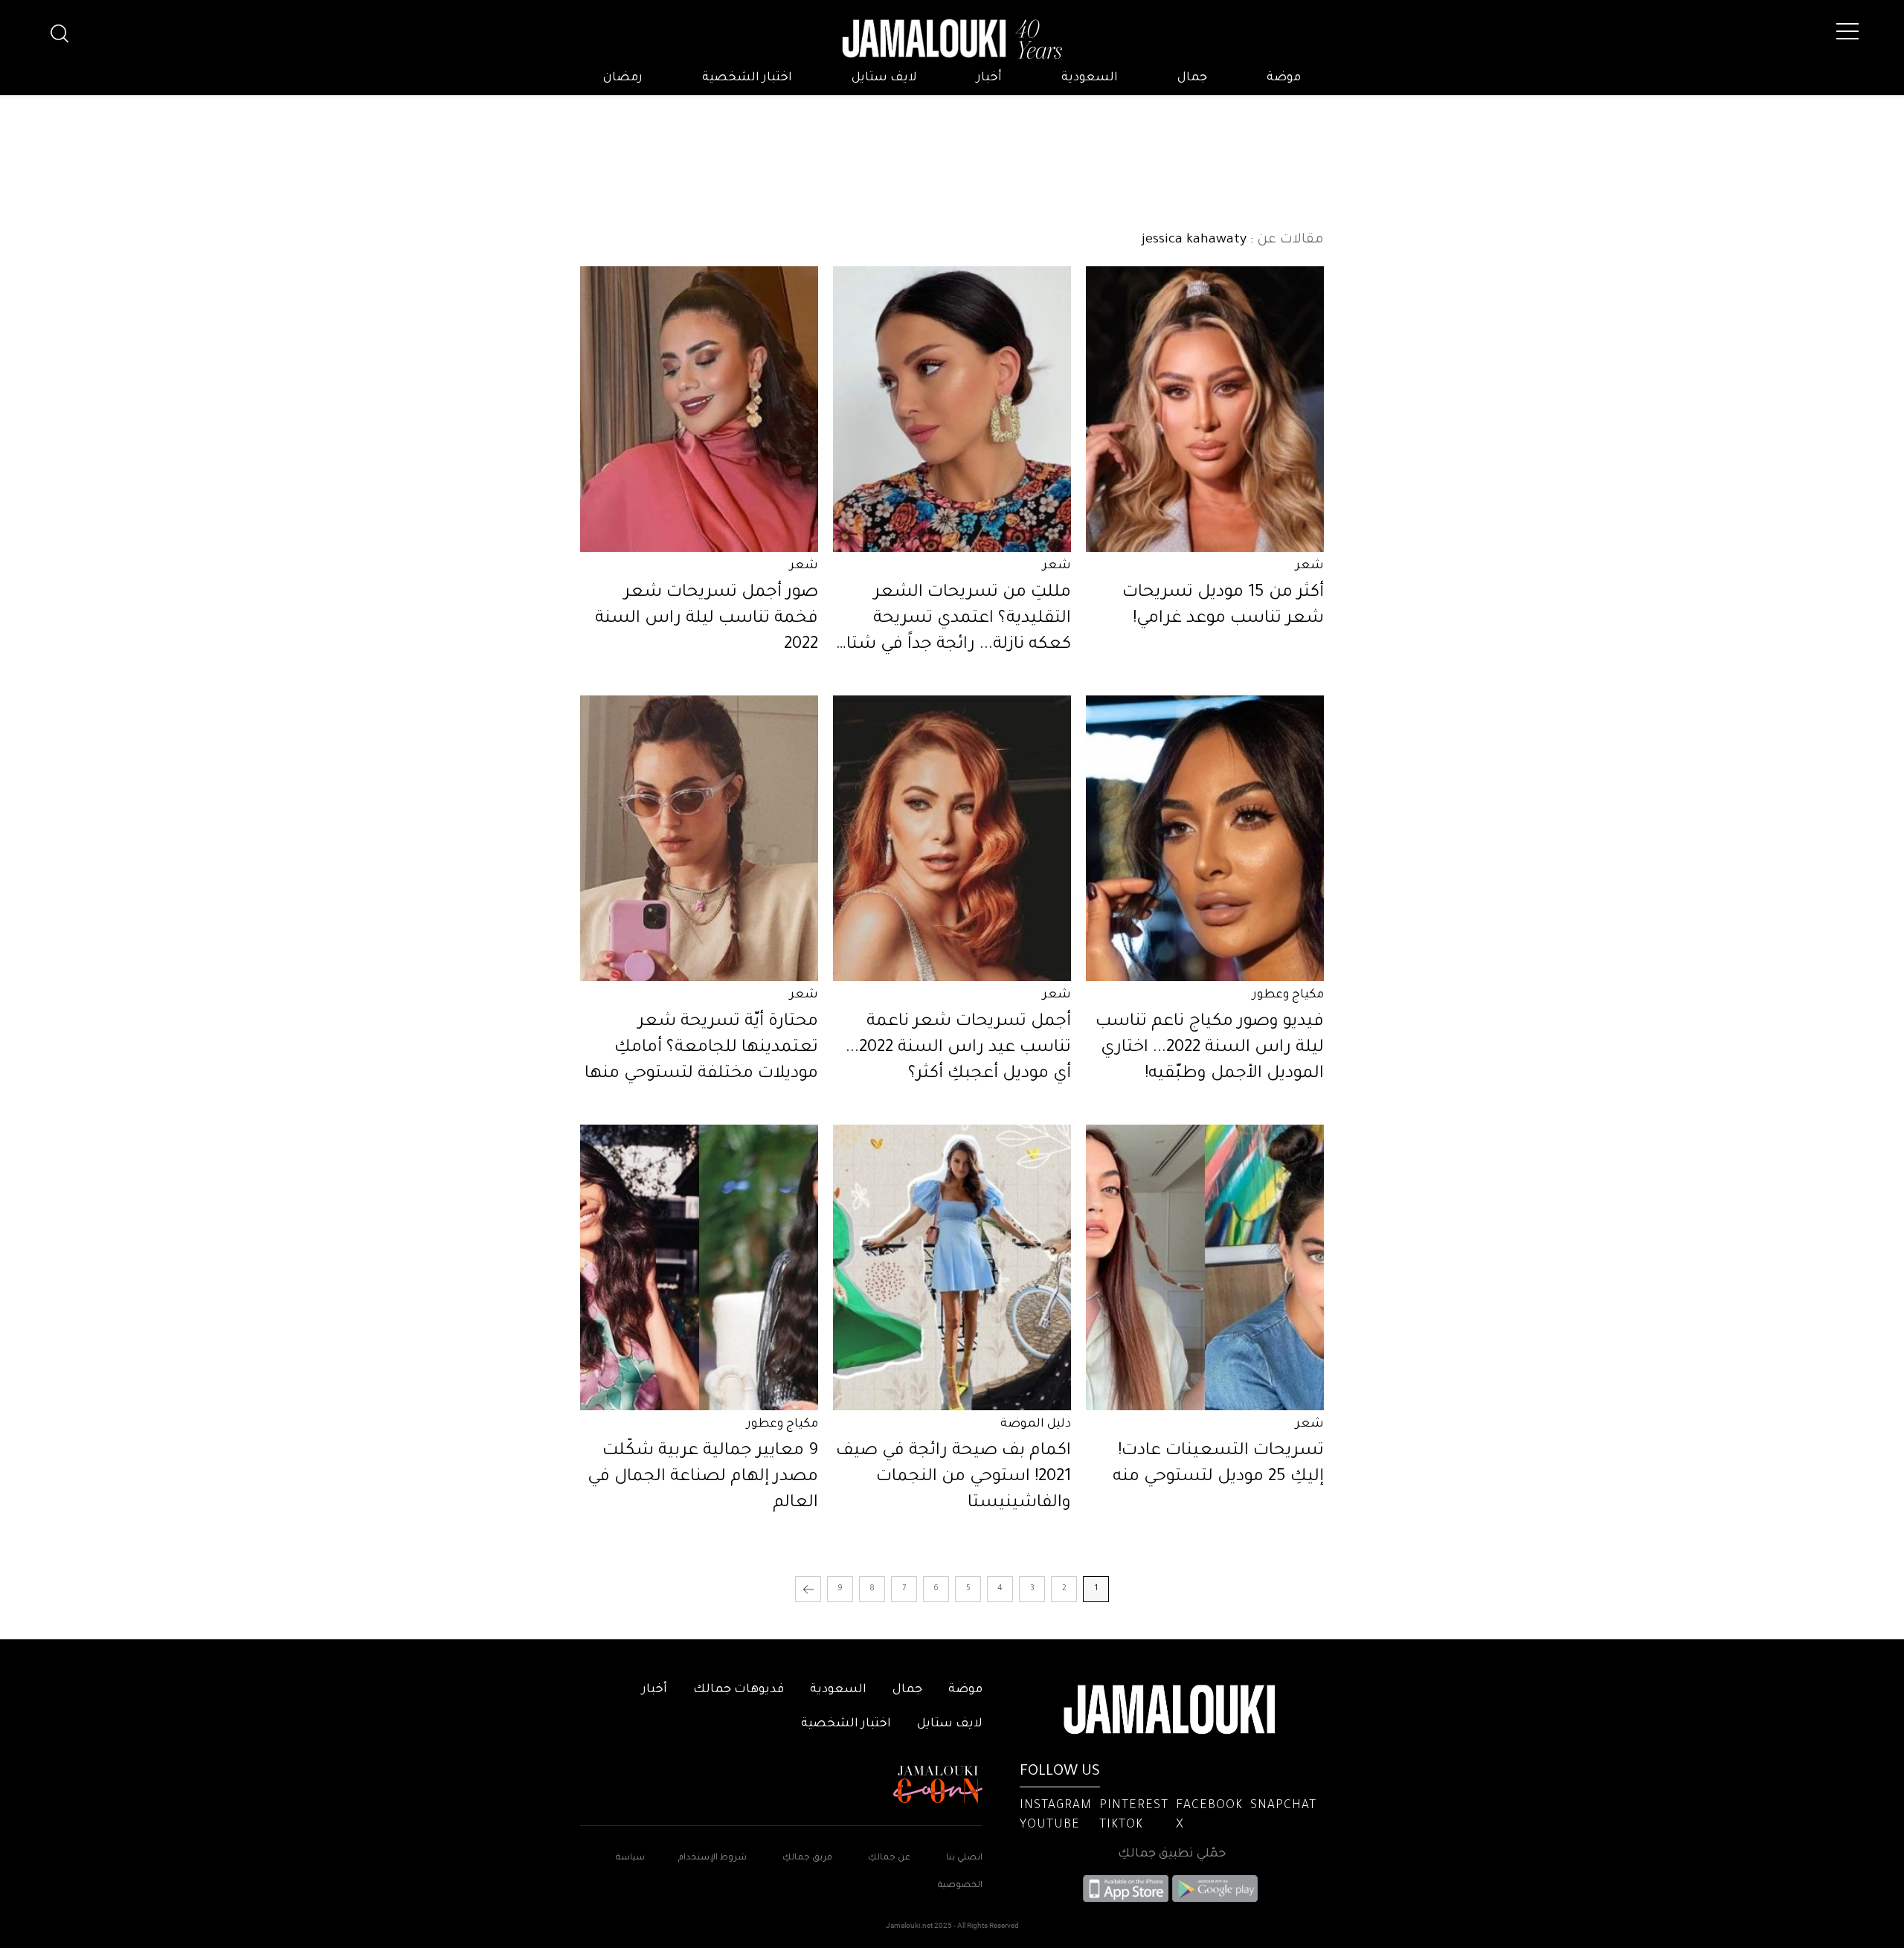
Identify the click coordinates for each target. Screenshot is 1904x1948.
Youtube (1050, 1825)
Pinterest (1134, 1806)
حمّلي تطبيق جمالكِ (1172, 1854)
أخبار (989, 78)
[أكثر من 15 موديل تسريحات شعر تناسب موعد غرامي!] (1205, 409)
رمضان (623, 78)
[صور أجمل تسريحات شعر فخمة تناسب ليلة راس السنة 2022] (699, 409)
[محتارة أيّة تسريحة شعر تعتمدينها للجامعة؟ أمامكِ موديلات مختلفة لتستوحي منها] (699, 838)
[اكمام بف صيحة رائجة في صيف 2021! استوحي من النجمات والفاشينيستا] (952, 1267)
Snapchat (1283, 1806)
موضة (1284, 78)
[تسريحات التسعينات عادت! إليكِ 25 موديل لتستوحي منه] (1205, 1267)
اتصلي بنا (964, 1858)
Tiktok (1121, 1825)
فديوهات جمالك (739, 1690)
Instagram (1056, 1806)
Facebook (1209, 1806)
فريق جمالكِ (807, 1858)
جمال (1192, 78)
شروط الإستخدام (711, 1858)
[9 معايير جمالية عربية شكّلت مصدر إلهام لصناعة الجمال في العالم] (699, 1267)
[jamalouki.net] (952, 39)
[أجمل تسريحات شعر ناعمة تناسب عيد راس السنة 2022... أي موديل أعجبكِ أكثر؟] (952, 838)
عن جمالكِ (889, 1858)
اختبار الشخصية (747, 78)
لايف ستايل (884, 78)
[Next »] (808, 1589)
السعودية (1090, 78)
